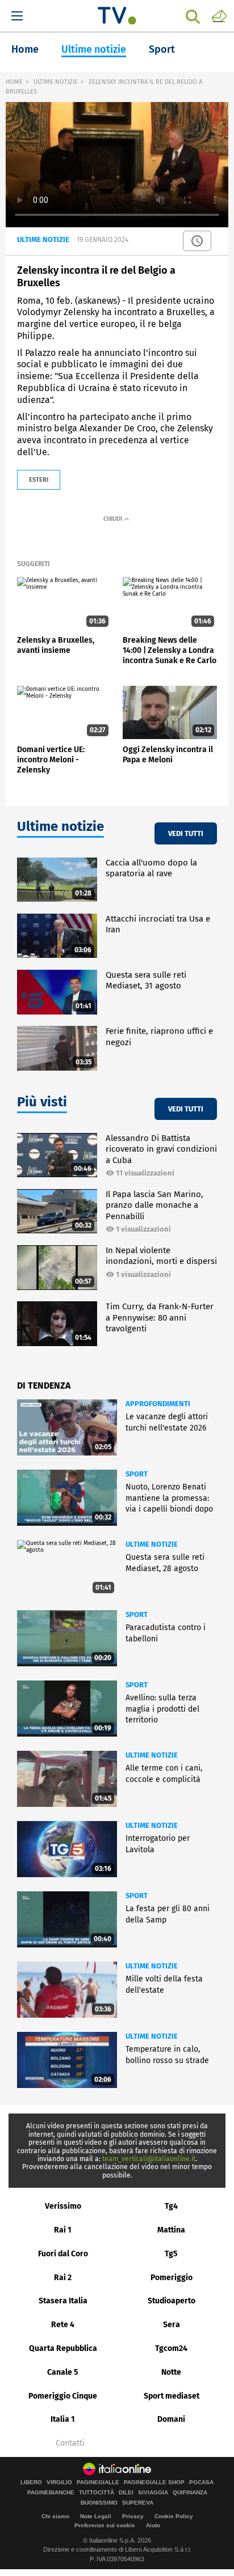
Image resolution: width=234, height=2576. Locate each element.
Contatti (70, 2443)
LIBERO (31, 2482)
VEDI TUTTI (186, 833)
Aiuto (153, 2525)
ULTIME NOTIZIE (56, 82)
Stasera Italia (63, 2301)
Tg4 (171, 2206)
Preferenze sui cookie (105, 2525)
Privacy (133, 2516)
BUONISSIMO (99, 2503)
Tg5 (171, 2254)
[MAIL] (219, 15)
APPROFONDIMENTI (158, 1404)
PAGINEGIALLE (98, 2482)
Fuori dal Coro (63, 2254)
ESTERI (39, 480)
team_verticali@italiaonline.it (149, 2159)
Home (25, 49)
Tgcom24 (171, 2348)
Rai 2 (63, 2278)
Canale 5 (63, 2372)
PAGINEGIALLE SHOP (154, 2482)
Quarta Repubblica (63, 2348)
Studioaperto (172, 2301)
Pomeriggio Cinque (63, 2396)
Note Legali (96, 2516)
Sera (172, 2325)
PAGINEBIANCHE (51, 2493)
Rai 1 (63, 2230)
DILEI (126, 2493)
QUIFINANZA (190, 2493)
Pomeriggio (172, 2278)
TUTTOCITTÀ (97, 2493)
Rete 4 (63, 2325)
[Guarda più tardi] (197, 241)
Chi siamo (55, 2516)
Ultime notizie (94, 49)
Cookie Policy (174, 2516)
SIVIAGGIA (153, 2493)
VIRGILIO (59, 2482)
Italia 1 (63, 2419)
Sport (162, 49)
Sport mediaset (172, 2396)
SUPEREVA (138, 2503)
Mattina (171, 2230)
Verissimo (63, 2206)
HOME (14, 82)
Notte (171, 2372)
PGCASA (201, 2482)
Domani (171, 2419)
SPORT (137, 1474)
